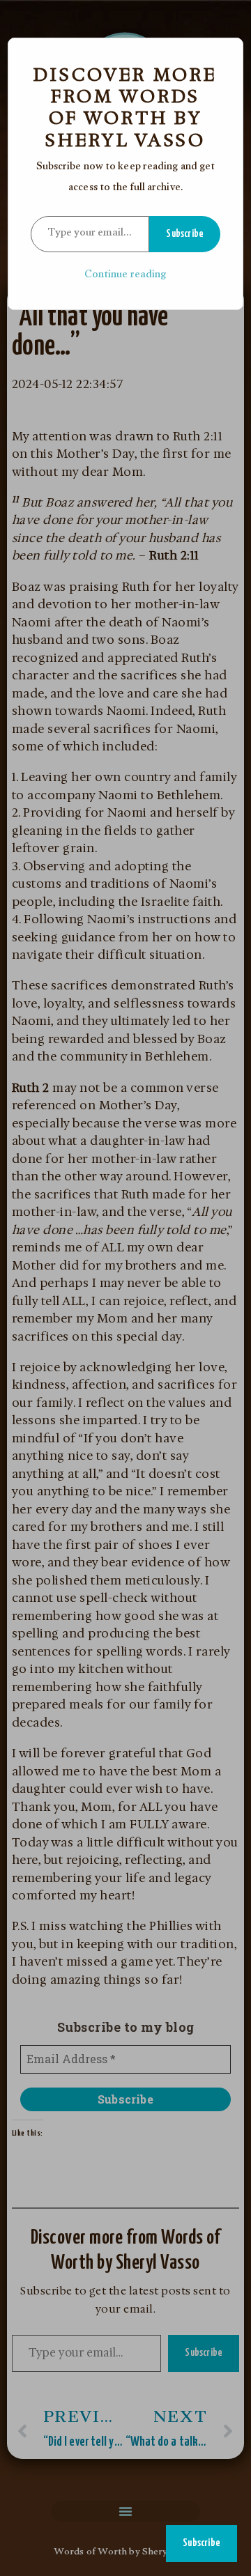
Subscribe (185, 234)
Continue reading (126, 276)
